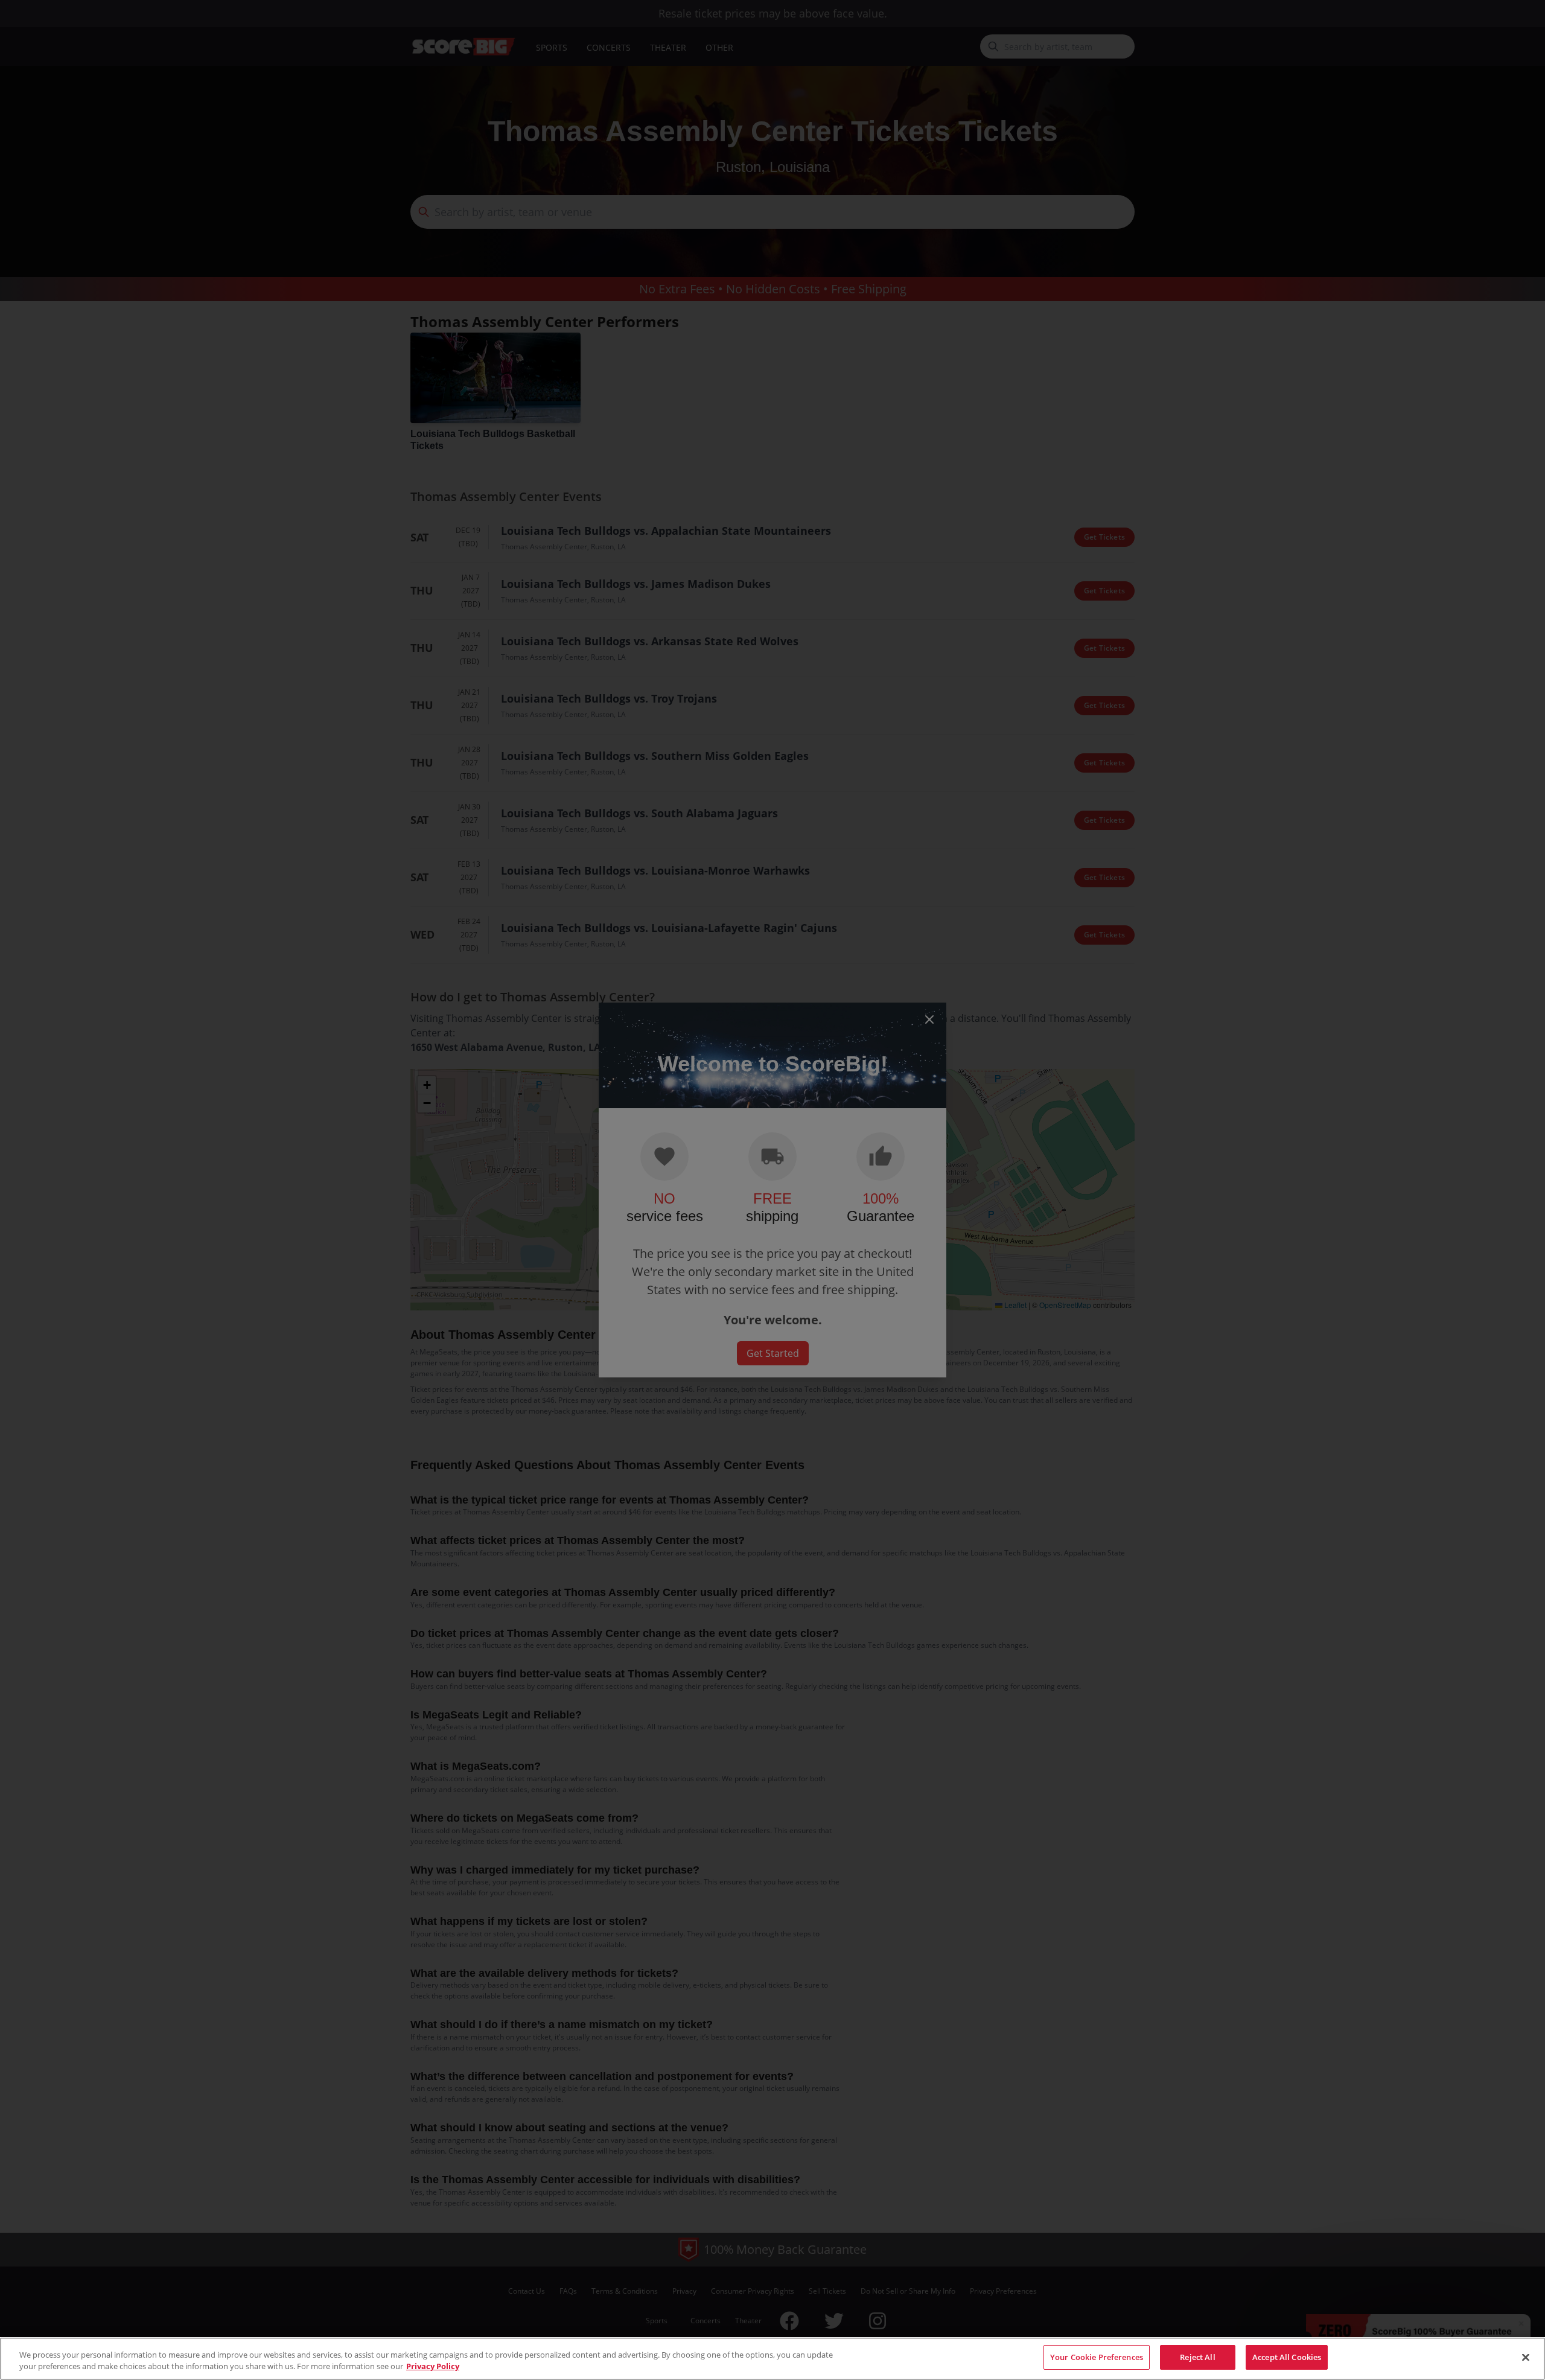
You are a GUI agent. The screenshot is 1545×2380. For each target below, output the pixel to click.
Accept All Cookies (1287, 2357)
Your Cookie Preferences (1097, 2357)
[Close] (1526, 2357)
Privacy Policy (433, 2367)
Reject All (1197, 2357)
